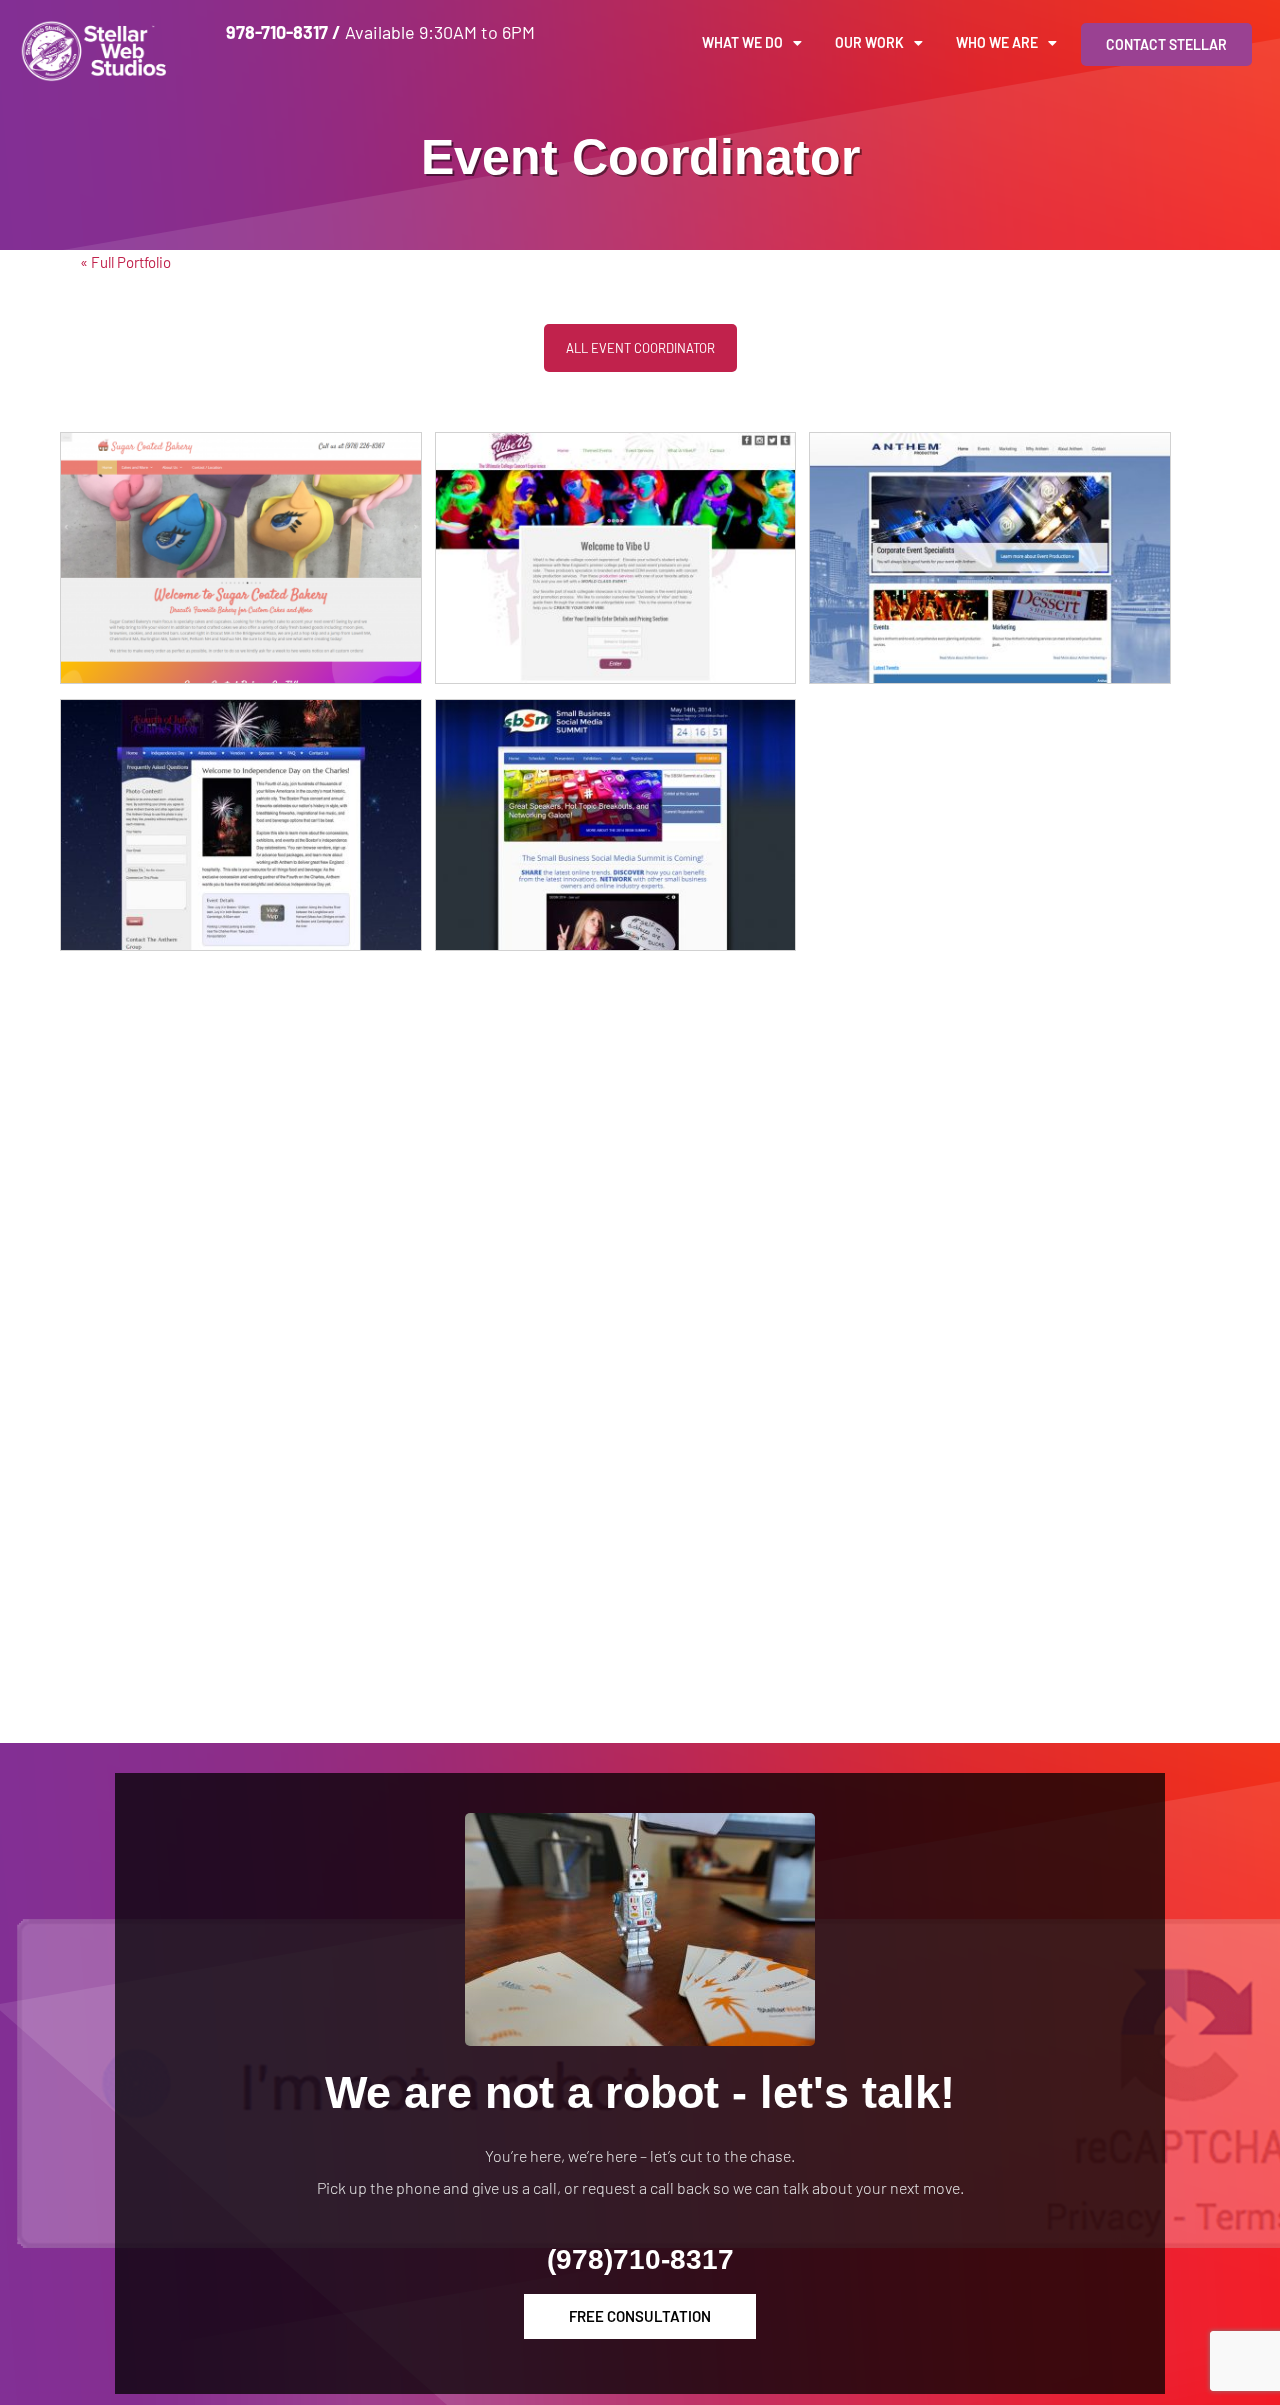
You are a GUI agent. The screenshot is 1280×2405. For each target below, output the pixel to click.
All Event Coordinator (640, 348)
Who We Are (997, 42)
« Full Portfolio (125, 262)
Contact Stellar (1166, 44)
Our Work (869, 42)
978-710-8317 (277, 32)
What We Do (742, 42)
